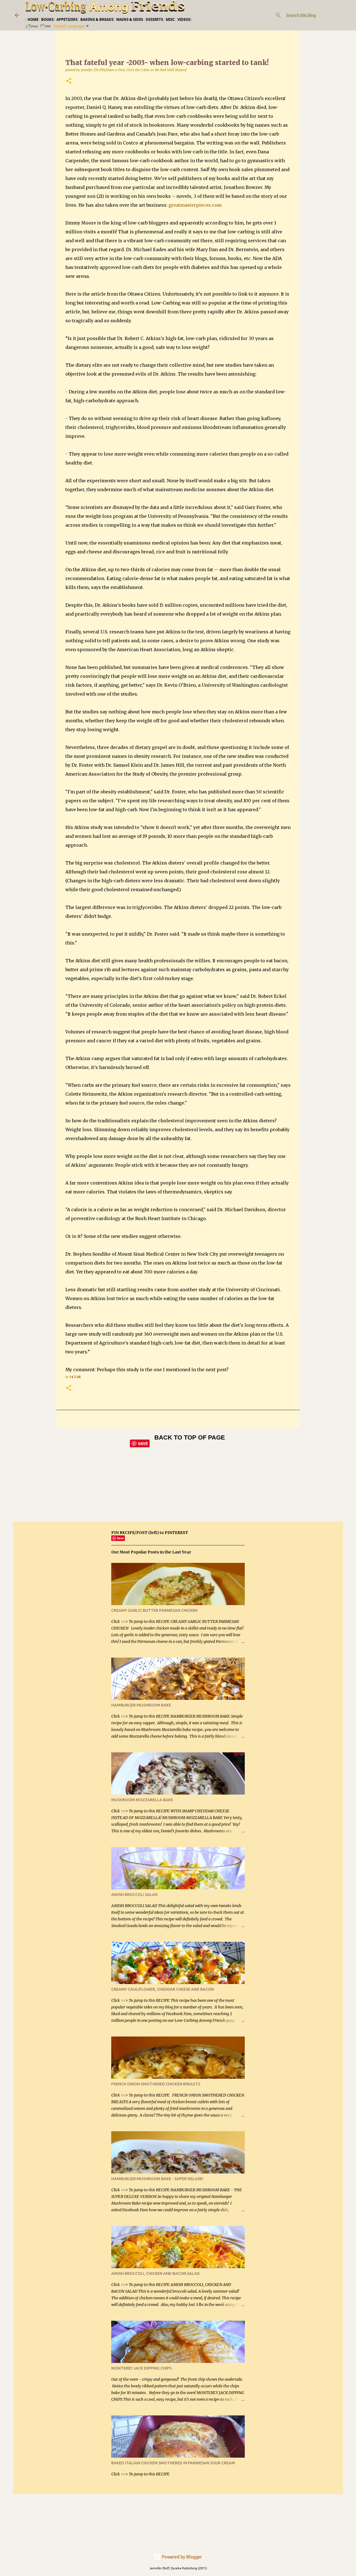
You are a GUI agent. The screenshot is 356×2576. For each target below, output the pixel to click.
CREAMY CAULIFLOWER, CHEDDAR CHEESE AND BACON (163, 1989)
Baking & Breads (97, 19)
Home (33, 19)
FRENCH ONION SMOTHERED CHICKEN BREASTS (156, 2084)
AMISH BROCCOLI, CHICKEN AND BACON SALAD (155, 2273)
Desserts (154, 19)
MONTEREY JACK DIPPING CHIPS (141, 2368)
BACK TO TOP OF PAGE (190, 1437)
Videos (184, 19)
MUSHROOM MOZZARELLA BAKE (142, 1800)
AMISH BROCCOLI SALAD (134, 1895)
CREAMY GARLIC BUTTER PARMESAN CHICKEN (154, 1610)
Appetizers (67, 19)
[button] (69, 81)
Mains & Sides (130, 19)
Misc (170, 19)
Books (47, 19)
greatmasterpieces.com (195, 205)
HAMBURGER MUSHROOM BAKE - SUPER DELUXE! (157, 2179)
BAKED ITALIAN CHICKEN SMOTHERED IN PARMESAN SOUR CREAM (173, 2463)
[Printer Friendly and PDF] (39, 28)
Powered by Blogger (181, 2557)
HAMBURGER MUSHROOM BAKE (141, 1705)
